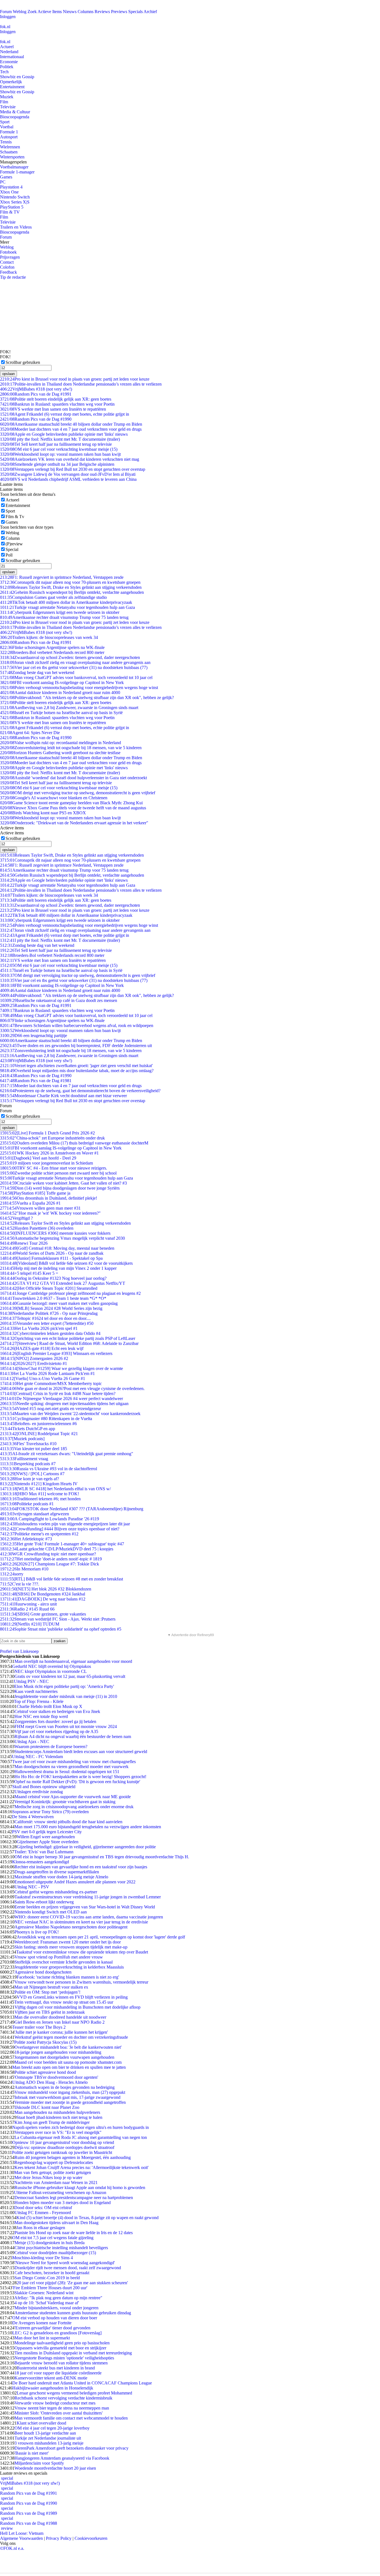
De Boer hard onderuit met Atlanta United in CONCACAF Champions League (82, 2383)
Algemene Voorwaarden (21, 2538)
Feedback (8, 272)
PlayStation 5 (12, 207)
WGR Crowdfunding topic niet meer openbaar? (48, 1554)
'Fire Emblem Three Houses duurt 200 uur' (50, 2288)
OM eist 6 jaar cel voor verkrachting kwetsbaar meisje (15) (59, 449)
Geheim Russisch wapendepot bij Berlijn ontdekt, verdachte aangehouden (72, 592)
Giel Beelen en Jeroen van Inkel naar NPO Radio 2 (60, 2022)
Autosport (9, 137)
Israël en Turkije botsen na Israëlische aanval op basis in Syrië (61, 713)
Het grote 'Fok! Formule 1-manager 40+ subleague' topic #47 (62, 1544)
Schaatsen (9, 152)
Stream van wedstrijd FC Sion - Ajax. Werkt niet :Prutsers (58, 1619)
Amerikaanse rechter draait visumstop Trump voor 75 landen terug (64, 617)
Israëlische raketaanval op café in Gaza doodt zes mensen (59, 1000)
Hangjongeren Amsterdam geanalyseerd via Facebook (62, 2458)
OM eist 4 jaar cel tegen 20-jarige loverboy (52, 2428)
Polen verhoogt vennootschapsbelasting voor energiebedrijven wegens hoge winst (79, 687)
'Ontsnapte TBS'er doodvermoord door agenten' (56, 2077)
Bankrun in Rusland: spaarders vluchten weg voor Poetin (57, 404)
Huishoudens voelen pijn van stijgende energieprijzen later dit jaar (65, 1524)
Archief (150, 12)
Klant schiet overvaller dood (41, 2423)
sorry (12, 1574)
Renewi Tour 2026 (24, 1243)
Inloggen (8, 17)
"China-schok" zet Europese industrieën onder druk (52, 1138)
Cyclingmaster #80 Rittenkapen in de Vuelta (46, 1419)
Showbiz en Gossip (17, 77)
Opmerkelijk (11, 82)
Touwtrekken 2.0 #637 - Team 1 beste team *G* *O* (53, 1298)
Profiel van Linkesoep (19, 1651)
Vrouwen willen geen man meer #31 (40, 1208)
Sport (5, 122)
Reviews (102, 12)
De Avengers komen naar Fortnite (42, 2323)
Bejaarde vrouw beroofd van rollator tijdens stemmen (61, 2363)
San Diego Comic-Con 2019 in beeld (47, 2278)
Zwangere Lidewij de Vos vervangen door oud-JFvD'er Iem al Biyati (68, 474)
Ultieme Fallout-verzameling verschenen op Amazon (60, 2193)
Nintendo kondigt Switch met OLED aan (51, 1912)
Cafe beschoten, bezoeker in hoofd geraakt (52, 2273)
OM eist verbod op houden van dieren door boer (55, 2318)
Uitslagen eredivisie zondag (39, 1792)
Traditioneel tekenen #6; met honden (40, 1499)
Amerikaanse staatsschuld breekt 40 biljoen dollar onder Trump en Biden (71, 424)
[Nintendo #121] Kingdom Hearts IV (39, 1484)
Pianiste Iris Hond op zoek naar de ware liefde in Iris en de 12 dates (74, 2233)
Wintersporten (12, 157)
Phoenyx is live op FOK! (37, 1932)
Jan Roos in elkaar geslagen (41, 2228)
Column (13, 538)
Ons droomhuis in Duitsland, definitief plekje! (49, 1198)
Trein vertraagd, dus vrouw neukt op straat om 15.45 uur (64, 2002)
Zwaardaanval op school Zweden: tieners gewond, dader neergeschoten (70, 657)
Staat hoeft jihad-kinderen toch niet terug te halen (59, 2117)
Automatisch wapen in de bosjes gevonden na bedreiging (65, 2087)
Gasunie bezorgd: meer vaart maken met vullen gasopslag (59, 1303)
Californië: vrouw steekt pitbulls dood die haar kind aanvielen (68, 1822)
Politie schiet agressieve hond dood (45, 2072)
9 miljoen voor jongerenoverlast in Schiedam (46, 1163)
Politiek (7, 67)
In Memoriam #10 (24, 1569)
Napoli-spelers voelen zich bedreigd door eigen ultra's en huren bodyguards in (81, 2127)
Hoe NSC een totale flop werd (41, 1716)
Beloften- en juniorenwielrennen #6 (38, 1424)
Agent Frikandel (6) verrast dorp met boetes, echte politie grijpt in (65, 414)
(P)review (14, 544)
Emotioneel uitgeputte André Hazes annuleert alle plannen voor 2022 (75, 1882)
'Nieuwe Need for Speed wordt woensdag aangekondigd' (65, 2263)
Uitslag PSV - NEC (31, 1681)
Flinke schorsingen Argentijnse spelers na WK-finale (52, 647)
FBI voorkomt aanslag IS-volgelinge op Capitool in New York (62, 682)
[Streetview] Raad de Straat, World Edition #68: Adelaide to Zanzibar (69, 1343)
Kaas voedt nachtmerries (36, 1691)
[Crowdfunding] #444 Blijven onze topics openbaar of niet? (60, 1529)
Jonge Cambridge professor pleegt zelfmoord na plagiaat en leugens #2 (70, 1293)
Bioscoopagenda (15, 117)
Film (4, 102)
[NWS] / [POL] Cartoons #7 (32, 1474)
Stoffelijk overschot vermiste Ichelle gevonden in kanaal (64, 1962)
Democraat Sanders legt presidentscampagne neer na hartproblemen (74, 2198)
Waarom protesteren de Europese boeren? (51, 1747)
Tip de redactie (13, 277)
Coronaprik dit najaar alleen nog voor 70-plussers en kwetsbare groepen (70, 582)
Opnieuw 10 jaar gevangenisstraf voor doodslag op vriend (63, 2142)
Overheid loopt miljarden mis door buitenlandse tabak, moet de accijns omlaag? (77, 1071)
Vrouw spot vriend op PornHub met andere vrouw (59, 1957)
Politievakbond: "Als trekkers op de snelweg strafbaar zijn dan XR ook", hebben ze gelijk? (87, 698)
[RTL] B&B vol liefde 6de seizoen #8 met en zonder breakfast (61, 1579)
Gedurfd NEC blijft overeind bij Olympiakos (52, 1666)
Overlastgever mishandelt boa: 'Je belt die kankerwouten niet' (68, 2047)
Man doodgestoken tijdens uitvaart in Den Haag (56, 2223)
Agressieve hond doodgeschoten (43, 1972)
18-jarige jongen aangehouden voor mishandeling (58, 2052)
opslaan (8, 374)
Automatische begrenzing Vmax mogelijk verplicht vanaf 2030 (62, 1238)
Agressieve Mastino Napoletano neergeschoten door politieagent (71, 1927)
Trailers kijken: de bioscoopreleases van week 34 (49, 637)
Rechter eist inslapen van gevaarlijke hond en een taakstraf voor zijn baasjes (81, 1867)
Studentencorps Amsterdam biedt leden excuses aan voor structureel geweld (81, 1752)
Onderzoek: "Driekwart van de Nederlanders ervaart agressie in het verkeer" (74, 823)
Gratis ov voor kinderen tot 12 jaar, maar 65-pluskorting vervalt (70, 1676)
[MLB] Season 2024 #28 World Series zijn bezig (51, 1308)
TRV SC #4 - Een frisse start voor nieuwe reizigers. (54, 1168)
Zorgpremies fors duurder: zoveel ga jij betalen (55, 1721)
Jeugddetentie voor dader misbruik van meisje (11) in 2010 (66, 1696)
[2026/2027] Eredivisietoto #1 (34, 1363)
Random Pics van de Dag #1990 (36, 419)
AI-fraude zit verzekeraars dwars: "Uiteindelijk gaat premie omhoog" (67, 1454)
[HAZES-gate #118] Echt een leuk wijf (42, 1348)
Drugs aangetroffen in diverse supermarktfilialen (57, 1872)
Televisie (8, 107)
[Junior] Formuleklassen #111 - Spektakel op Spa (51, 1258)
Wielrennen (10, 147)
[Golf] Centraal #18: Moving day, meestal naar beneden (57, 1248)
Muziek (7, 97)
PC (3, 182)
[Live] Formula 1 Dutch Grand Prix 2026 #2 (47, 1133)
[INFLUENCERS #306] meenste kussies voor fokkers (55, 1233)
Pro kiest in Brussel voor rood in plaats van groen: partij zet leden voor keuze (75, 379)
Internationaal (12, 57)
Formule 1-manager (17, 172)
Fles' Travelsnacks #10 (28, 1444)
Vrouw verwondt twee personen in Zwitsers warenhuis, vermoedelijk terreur (81, 1982)
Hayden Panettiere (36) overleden (37, 1228)
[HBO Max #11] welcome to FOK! (40, 1494)
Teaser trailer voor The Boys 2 (39, 2027)
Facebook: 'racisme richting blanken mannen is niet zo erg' (68, 1977)
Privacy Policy (59, 2538)
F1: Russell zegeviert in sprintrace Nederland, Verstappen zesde (62, 577)
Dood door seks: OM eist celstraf (43, 2208)
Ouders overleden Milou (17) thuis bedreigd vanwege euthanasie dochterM (74, 1143)
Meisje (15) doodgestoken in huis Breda (50, 2243)
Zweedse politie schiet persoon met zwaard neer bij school (58, 1173)
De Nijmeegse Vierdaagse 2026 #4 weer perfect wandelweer (61, 1399)
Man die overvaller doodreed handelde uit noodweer (60, 2017)
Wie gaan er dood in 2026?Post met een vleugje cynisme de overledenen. (72, 1389)
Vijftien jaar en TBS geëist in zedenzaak (50, 2012)
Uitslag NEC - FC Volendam (37, 1757)
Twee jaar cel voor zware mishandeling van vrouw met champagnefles (74, 1762)
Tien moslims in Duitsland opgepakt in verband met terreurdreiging (73, 2353)
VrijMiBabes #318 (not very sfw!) (36, 389)
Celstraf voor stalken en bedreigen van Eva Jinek (57, 1711)
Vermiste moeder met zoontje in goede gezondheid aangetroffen (70, 2102)
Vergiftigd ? (16, 1218)
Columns (86, 12)
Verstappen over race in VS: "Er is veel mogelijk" (58, 2132)
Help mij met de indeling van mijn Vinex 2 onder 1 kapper (58, 1268)
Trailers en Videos (16, 227)
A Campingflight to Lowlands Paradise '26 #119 (50, 1519)
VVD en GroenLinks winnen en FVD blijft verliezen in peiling (72, 1997)
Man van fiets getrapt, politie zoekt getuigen (53, 2172)
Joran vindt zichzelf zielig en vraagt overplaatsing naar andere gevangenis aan (75, 662)
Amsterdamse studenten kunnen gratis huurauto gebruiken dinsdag (73, 2313)
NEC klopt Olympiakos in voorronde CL (51, 1671)
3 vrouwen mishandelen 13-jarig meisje (49, 2443)
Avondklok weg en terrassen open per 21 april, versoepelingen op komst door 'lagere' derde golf (101, 1937)
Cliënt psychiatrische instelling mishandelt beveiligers (61, 2248)
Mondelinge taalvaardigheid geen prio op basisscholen (62, 2343)
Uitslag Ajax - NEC (32, 1742)
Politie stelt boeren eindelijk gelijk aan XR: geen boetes (56, 399)
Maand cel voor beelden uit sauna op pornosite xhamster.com (68, 2062)
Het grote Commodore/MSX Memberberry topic (51, 1383)
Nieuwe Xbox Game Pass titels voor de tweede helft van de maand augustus (73, 808)
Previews (119, 12)
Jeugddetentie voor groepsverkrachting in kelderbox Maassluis (69, 1967)
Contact (7, 262)
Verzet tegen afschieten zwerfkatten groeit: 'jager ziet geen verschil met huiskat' (76, 1066)
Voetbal (7, 127)
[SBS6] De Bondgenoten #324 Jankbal (43, 1594)
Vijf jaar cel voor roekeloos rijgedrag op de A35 (56, 1731)
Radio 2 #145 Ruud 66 (27, 1609)
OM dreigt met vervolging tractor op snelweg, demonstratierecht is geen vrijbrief (78, 793)
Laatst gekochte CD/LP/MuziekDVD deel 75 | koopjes (57, 1549)
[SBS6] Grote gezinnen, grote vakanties (43, 1614)
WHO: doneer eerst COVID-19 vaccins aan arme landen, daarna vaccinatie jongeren (89, 1917)
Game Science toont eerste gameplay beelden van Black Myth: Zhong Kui (71, 803)
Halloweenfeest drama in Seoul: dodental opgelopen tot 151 (67, 1772)
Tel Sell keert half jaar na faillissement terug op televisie (56, 444)
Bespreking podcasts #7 (28, 1464)
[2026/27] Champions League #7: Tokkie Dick (50, 1564)
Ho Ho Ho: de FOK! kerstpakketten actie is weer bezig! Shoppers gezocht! (80, 1777)
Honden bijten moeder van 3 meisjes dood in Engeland (63, 2203)
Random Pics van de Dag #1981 (36, 1081)
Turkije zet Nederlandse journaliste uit (48, 2438)
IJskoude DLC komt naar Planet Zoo (47, 2107)
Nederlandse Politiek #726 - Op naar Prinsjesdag (49, 1313)
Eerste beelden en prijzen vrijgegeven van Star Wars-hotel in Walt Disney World (85, 1907)
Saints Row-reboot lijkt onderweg (44, 1902)
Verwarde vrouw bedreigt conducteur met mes (55, 2403)
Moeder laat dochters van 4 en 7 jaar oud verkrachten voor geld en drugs (71, 429)
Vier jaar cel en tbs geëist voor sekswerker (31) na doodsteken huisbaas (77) (74, 667)
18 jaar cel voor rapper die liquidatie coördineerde (58, 2373)
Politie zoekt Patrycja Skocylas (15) (45, 2042)
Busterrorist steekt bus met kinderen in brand (56, 2368)
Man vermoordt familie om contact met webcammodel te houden (71, 2418)
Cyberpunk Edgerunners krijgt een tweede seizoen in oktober (60, 612)
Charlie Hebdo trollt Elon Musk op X (50, 1706)
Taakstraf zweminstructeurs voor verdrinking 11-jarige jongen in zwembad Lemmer (88, 1897)
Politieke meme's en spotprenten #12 (39, 1534)
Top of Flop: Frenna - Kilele (39, 1701)
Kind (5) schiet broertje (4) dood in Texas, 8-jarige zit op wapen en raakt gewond (87, 2218)
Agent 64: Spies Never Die (30, 733)
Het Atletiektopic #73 (26, 1539)
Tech (4, 72)
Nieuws (70, 12)
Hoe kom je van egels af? (29, 1479)
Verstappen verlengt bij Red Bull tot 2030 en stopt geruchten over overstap (73, 469)
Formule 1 (9, 132)
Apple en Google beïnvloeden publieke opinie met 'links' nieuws (64, 434)
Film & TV (10, 212)
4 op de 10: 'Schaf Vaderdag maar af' (47, 2303)
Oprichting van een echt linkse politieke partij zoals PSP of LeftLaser (68, 1338)
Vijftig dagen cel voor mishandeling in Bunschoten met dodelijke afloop (77, 2007)
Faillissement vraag (24, 1459)
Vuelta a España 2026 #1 (30, 1203)
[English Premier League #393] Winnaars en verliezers (56, 1353)
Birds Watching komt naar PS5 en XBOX (43, 813)
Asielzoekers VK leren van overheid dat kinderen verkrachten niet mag (70, 459)
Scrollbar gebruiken (23, 362)
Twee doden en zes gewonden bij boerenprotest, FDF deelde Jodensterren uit (76, 1046)
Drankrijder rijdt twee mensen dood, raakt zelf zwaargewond (68, 2268)
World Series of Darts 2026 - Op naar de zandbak (52, 1253)
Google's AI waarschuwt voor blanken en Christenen (54, 798)
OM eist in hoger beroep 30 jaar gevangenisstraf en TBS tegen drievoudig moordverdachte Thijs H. (102, 1857)
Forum (6, 12)
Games (6, 177)
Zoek (32, 12)
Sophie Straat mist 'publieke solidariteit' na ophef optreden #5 (61, 1629)
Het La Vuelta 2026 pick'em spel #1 (39, 1328)
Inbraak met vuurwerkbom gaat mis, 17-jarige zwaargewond (67, 2097)
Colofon (7, 267)
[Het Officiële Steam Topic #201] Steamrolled (49, 1288)
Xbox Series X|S (15, 202)
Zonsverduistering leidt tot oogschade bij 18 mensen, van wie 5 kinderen (71, 748)
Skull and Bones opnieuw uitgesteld (44, 1787)
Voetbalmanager (14, 167)
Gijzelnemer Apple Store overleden (48, 1842)
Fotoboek (8, 252)
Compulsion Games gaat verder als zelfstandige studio (53, 597)
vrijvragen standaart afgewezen (34, 1514)
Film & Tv (15, 517)
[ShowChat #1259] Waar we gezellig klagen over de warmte (61, 1368)
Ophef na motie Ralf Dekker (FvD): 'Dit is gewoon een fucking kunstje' (77, 1782)
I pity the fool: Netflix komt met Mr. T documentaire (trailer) (60, 439)
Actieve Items (50, 12)
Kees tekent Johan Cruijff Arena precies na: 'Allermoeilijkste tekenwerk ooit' (82, 2167)
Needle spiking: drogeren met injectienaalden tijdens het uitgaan (64, 1404)
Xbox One (9, 192)
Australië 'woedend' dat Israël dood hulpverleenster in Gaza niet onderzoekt (73, 778)
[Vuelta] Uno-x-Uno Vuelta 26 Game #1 (43, 1378)
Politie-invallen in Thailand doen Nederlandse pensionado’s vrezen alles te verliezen (81, 384)
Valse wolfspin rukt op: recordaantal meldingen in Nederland (61, 743)
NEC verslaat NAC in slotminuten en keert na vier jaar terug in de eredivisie (81, 1922)
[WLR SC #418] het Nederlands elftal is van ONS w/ (55, 1489)
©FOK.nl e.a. (12, 2548)
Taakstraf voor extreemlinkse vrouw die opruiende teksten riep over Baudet (82, 1952)
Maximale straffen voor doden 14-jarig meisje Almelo (61, 1877)
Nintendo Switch (15, 197)
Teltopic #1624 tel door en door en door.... (45, 1318)
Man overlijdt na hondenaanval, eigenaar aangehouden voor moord (73, 1661)
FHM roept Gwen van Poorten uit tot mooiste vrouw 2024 (66, 1726)
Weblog (20, 12)
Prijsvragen (10, 257)
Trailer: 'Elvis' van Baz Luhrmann (44, 1852)
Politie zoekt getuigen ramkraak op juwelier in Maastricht (62, 2152)
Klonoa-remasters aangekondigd (41, 1862)
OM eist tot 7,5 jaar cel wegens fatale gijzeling (53, 2238)
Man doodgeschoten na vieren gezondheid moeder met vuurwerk (71, 1767)
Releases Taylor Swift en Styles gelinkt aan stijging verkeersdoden (65, 1223)
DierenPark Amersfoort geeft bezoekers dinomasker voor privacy (71, 2448)
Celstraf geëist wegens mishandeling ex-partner (56, 1892)
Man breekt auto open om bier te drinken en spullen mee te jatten (69, 2067)
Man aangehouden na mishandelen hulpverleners (57, 2112)
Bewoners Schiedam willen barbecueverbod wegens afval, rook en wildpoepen (77, 1025)
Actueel (7, 47)
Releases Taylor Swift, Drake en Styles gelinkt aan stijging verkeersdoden (71, 587)
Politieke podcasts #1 (27, 1504)
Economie (9, 62)
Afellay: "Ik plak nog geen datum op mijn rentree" (58, 2298)
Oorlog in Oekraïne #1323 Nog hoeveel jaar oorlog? (53, 1278)
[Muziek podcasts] (22, 1439)
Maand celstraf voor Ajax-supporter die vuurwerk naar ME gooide (73, 1797)
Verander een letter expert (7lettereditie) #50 (47, 1323)
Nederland (9, 52)
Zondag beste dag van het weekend (37, 672)
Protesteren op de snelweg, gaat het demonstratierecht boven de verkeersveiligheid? (80, 1091)
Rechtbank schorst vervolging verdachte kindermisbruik (63, 2398)
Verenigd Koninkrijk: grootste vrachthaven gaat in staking (65, 1802)
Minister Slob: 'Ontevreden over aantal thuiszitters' (59, 2413)
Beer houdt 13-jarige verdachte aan (45, 2433)
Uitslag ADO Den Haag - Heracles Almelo (50, 2082)
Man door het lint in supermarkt (42, 2338)
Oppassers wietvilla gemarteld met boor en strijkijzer (60, 2348)
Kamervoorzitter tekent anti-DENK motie (51, 2378)
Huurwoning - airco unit (28, 1604)
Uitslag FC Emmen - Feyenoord (43, 2213)
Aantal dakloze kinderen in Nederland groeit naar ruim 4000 (60, 693)
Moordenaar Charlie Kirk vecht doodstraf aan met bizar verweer (63, 1096)
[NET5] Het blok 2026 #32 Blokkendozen (46, 1589)
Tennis (6, 142)
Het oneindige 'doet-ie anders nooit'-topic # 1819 (51, 1559)
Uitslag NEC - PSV (32, 1887)
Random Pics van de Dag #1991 (36, 394)
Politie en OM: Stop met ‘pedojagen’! (47, 1992)
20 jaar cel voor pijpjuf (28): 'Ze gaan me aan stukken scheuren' (72, 2283)
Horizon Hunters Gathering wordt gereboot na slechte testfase (60, 753)
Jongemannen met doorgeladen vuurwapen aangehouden (64, 2057)
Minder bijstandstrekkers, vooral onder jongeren (56, 2308)
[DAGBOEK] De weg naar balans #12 (43, 1599)
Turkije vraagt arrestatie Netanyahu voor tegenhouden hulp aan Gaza (67, 607)
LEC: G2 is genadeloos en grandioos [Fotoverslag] (57, 2333)
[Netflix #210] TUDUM (30, 1624)
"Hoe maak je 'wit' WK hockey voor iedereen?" (50, 1213)
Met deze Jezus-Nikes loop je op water (48, 2177)
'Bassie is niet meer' (32, 2453)
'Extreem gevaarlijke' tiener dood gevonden (52, 2328)
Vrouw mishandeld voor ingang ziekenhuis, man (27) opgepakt (70, 2092)
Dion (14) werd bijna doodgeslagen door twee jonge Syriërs (60, 1188)
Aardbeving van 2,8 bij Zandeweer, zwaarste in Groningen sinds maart (69, 708)
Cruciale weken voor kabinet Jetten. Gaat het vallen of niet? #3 (63, 1183)
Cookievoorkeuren (91, 2538)
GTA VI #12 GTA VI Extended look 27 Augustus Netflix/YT (63, 1283)
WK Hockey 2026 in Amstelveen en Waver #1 (49, 1153)
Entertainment (12, 87)
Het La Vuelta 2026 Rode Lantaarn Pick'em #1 (47, 1373)
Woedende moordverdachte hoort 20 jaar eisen (55, 2468)
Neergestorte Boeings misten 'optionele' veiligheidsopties (64, 2358)
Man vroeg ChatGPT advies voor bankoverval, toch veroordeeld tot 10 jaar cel (76, 677)
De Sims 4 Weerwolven (33, 1817)
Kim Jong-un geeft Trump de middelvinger (52, 2122)
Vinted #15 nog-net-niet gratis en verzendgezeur (50, 1409)
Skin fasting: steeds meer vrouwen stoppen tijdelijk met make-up (71, 1947)
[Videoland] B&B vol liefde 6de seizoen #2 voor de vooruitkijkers (66, 1263)
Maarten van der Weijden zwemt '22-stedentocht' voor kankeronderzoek (70, 1414)
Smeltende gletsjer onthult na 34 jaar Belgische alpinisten (57, 464)
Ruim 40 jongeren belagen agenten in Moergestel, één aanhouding (73, 2157)
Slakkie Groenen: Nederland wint (44, 2293)
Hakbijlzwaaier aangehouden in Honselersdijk (53, 2388)
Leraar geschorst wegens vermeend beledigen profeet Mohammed (74, 2393)
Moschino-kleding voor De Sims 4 (43, 2258)
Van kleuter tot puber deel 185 (34, 1449)
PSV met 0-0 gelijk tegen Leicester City (47, 1832)
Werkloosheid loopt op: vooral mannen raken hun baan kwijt (60, 454)
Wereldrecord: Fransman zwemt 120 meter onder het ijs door (68, 1942)
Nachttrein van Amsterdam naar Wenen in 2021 (56, 2182)
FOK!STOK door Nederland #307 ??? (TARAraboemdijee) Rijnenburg (72, 1509)
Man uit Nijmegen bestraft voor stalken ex (51, 1987)
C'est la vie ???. (20, 1584)
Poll (9, 555)
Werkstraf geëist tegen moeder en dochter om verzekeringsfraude (71, 2037)
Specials (135, 12)
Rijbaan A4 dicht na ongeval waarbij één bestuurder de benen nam (73, 1736)
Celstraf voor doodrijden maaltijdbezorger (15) (55, 2253)
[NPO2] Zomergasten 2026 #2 (34, 1358)
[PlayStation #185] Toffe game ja (35, 1193)
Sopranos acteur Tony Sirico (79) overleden (50, 1812)
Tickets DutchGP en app (28, 1429)
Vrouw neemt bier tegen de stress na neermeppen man (62, 2408)
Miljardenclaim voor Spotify (39, 2463)
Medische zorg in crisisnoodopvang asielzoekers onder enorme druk (74, 1807)
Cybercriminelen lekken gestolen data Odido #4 (50, 1333)
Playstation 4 (11, 187)
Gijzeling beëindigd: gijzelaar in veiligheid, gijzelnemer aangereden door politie (86, 1847)
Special (12, 549)
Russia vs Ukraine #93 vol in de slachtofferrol (49, 1469)
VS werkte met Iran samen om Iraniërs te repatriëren (53, 409)
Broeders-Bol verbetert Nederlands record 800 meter (52, 652)
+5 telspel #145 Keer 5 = (29, 1273)
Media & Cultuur (15, 112)
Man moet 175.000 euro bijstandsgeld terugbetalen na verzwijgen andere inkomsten (88, 1827)
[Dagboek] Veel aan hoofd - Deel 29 (38, 1158)
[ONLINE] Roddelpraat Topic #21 (39, 1434)
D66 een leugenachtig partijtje (34, 1035)
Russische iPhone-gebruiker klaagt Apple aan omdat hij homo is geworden (80, 2187)
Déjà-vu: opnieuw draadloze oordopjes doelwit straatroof (64, 2147)
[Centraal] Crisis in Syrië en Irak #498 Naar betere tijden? (58, 1394)
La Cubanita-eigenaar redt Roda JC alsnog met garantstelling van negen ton (81, 2137)
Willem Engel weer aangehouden (46, 1837)
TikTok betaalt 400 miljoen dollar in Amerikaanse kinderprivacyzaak (66, 602)
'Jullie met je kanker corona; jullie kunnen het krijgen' (61, 2032)
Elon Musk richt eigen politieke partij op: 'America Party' (64, 1686)
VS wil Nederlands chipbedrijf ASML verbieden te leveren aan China (68, 479)
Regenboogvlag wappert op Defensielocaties (54, 2162)
